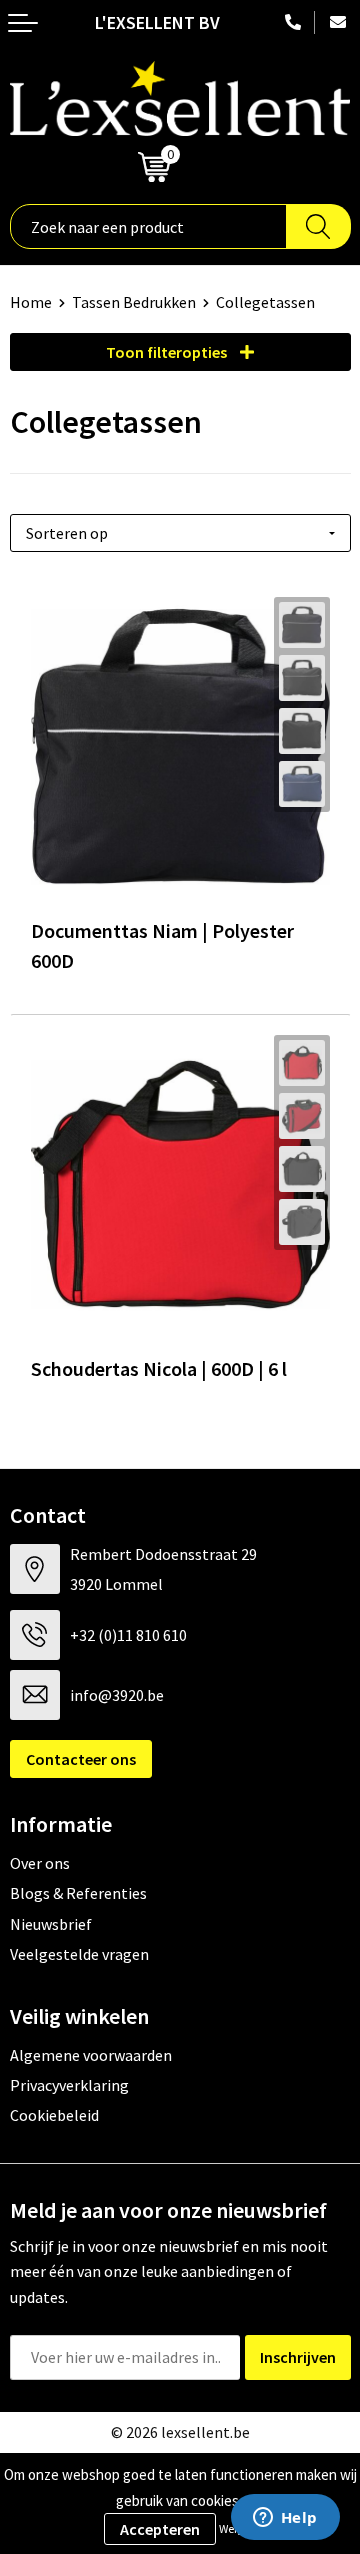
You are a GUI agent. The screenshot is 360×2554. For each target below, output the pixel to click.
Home (31, 302)
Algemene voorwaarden (91, 2055)
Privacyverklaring (69, 2085)
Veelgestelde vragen (79, 1954)
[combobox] (148, 226)
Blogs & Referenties (78, 1893)
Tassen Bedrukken (134, 302)
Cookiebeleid (54, 2115)
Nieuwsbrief (51, 1924)
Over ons (40, 1863)
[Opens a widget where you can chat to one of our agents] (285, 2519)
